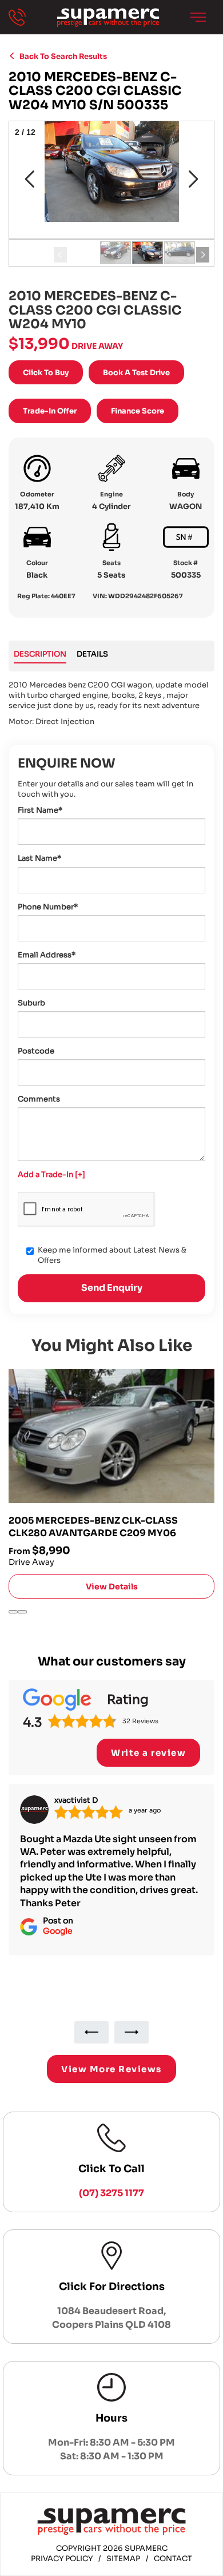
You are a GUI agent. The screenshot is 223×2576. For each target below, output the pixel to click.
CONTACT (173, 2559)
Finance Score (138, 411)
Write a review (148, 1753)
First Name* (40, 810)
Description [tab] (40, 654)
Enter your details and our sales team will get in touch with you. (105, 789)
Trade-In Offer (50, 411)
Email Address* (47, 955)
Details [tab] (92, 654)
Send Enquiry (112, 1288)
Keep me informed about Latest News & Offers (112, 1255)
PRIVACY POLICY (62, 2559)
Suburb (31, 1003)
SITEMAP (123, 2559)
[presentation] (13, 1612)
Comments (39, 1099)
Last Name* (39, 858)
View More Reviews (111, 2069)
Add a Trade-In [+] (51, 1174)
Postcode (36, 1051)
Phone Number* (48, 907)
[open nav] (198, 17)
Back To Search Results (61, 56)
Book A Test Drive (136, 373)
